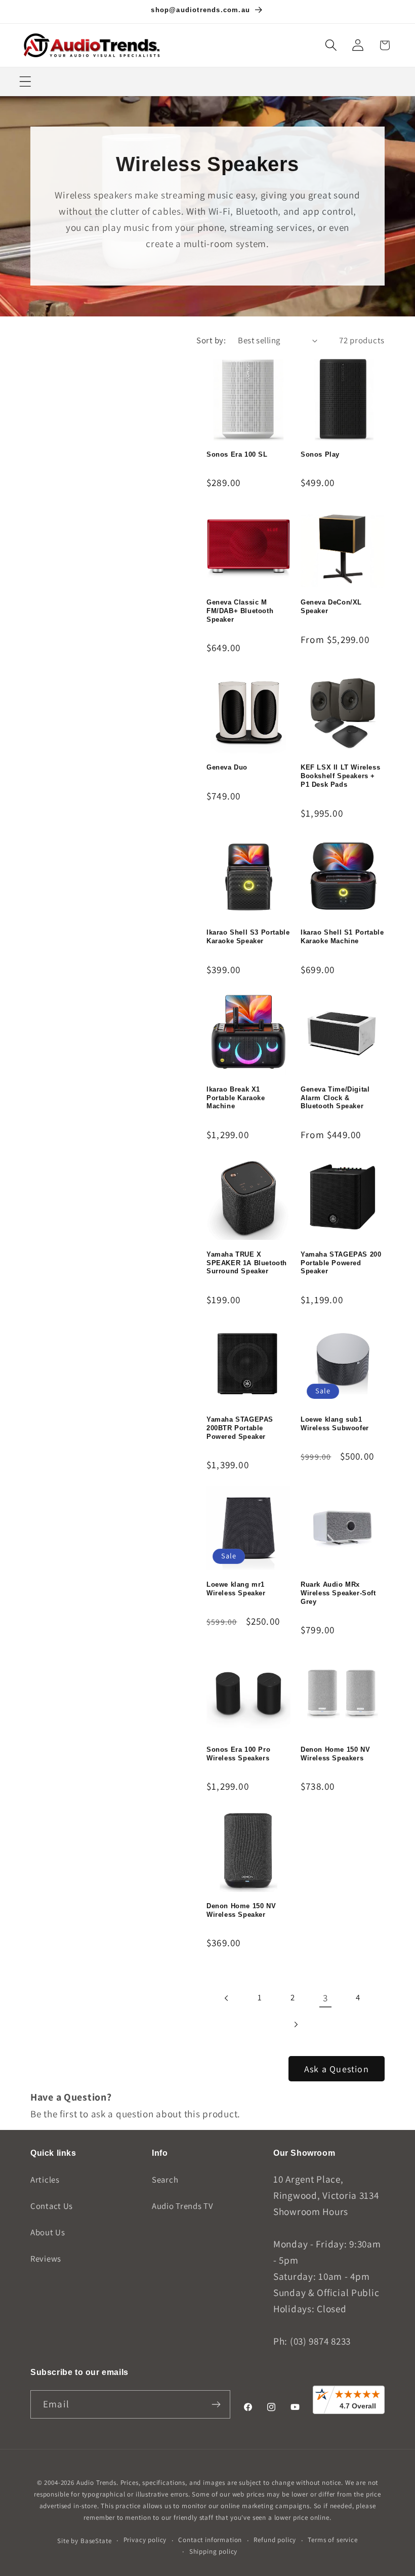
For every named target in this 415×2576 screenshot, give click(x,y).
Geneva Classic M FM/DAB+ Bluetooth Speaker (240, 611)
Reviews (46, 2259)
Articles (45, 2180)
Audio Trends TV (183, 2206)
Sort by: (211, 340)
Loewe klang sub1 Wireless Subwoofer (335, 1424)
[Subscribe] (216, 2404)
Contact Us (52, 2206)
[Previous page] (227, 1998)
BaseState (96, 2541)
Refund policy (275, 2540)
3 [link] (325, 1998)
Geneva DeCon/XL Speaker (331, 607)
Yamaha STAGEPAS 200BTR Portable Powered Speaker (240, 1428)
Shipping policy (214, 2551)
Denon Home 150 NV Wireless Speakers (335, 1754)
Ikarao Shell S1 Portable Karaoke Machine (342, 937)
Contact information (210, 2540)
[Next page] (296, 2025)
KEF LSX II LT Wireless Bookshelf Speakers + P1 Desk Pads (340, 776)
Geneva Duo (227, 767)
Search (165, 2180)
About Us (48, 2232)
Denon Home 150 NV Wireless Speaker (241, 1910)
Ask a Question (337, 2069)
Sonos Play (320, 454)
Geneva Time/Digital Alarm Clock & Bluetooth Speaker (335, 1098)
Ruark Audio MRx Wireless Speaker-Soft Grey (338, 1593)
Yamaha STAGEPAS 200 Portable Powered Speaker (341, 1263)
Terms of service (333, 2540)
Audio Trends (96, 2483)
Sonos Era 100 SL (237, 454)
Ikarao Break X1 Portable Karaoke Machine (236, 1098)
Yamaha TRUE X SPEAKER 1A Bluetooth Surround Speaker (247, 1263)
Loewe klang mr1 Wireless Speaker (236, 1589)
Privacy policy (145, 2540)
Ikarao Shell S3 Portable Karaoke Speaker (248, 937)
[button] (331, 45)
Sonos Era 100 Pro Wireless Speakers (238, 1754)
